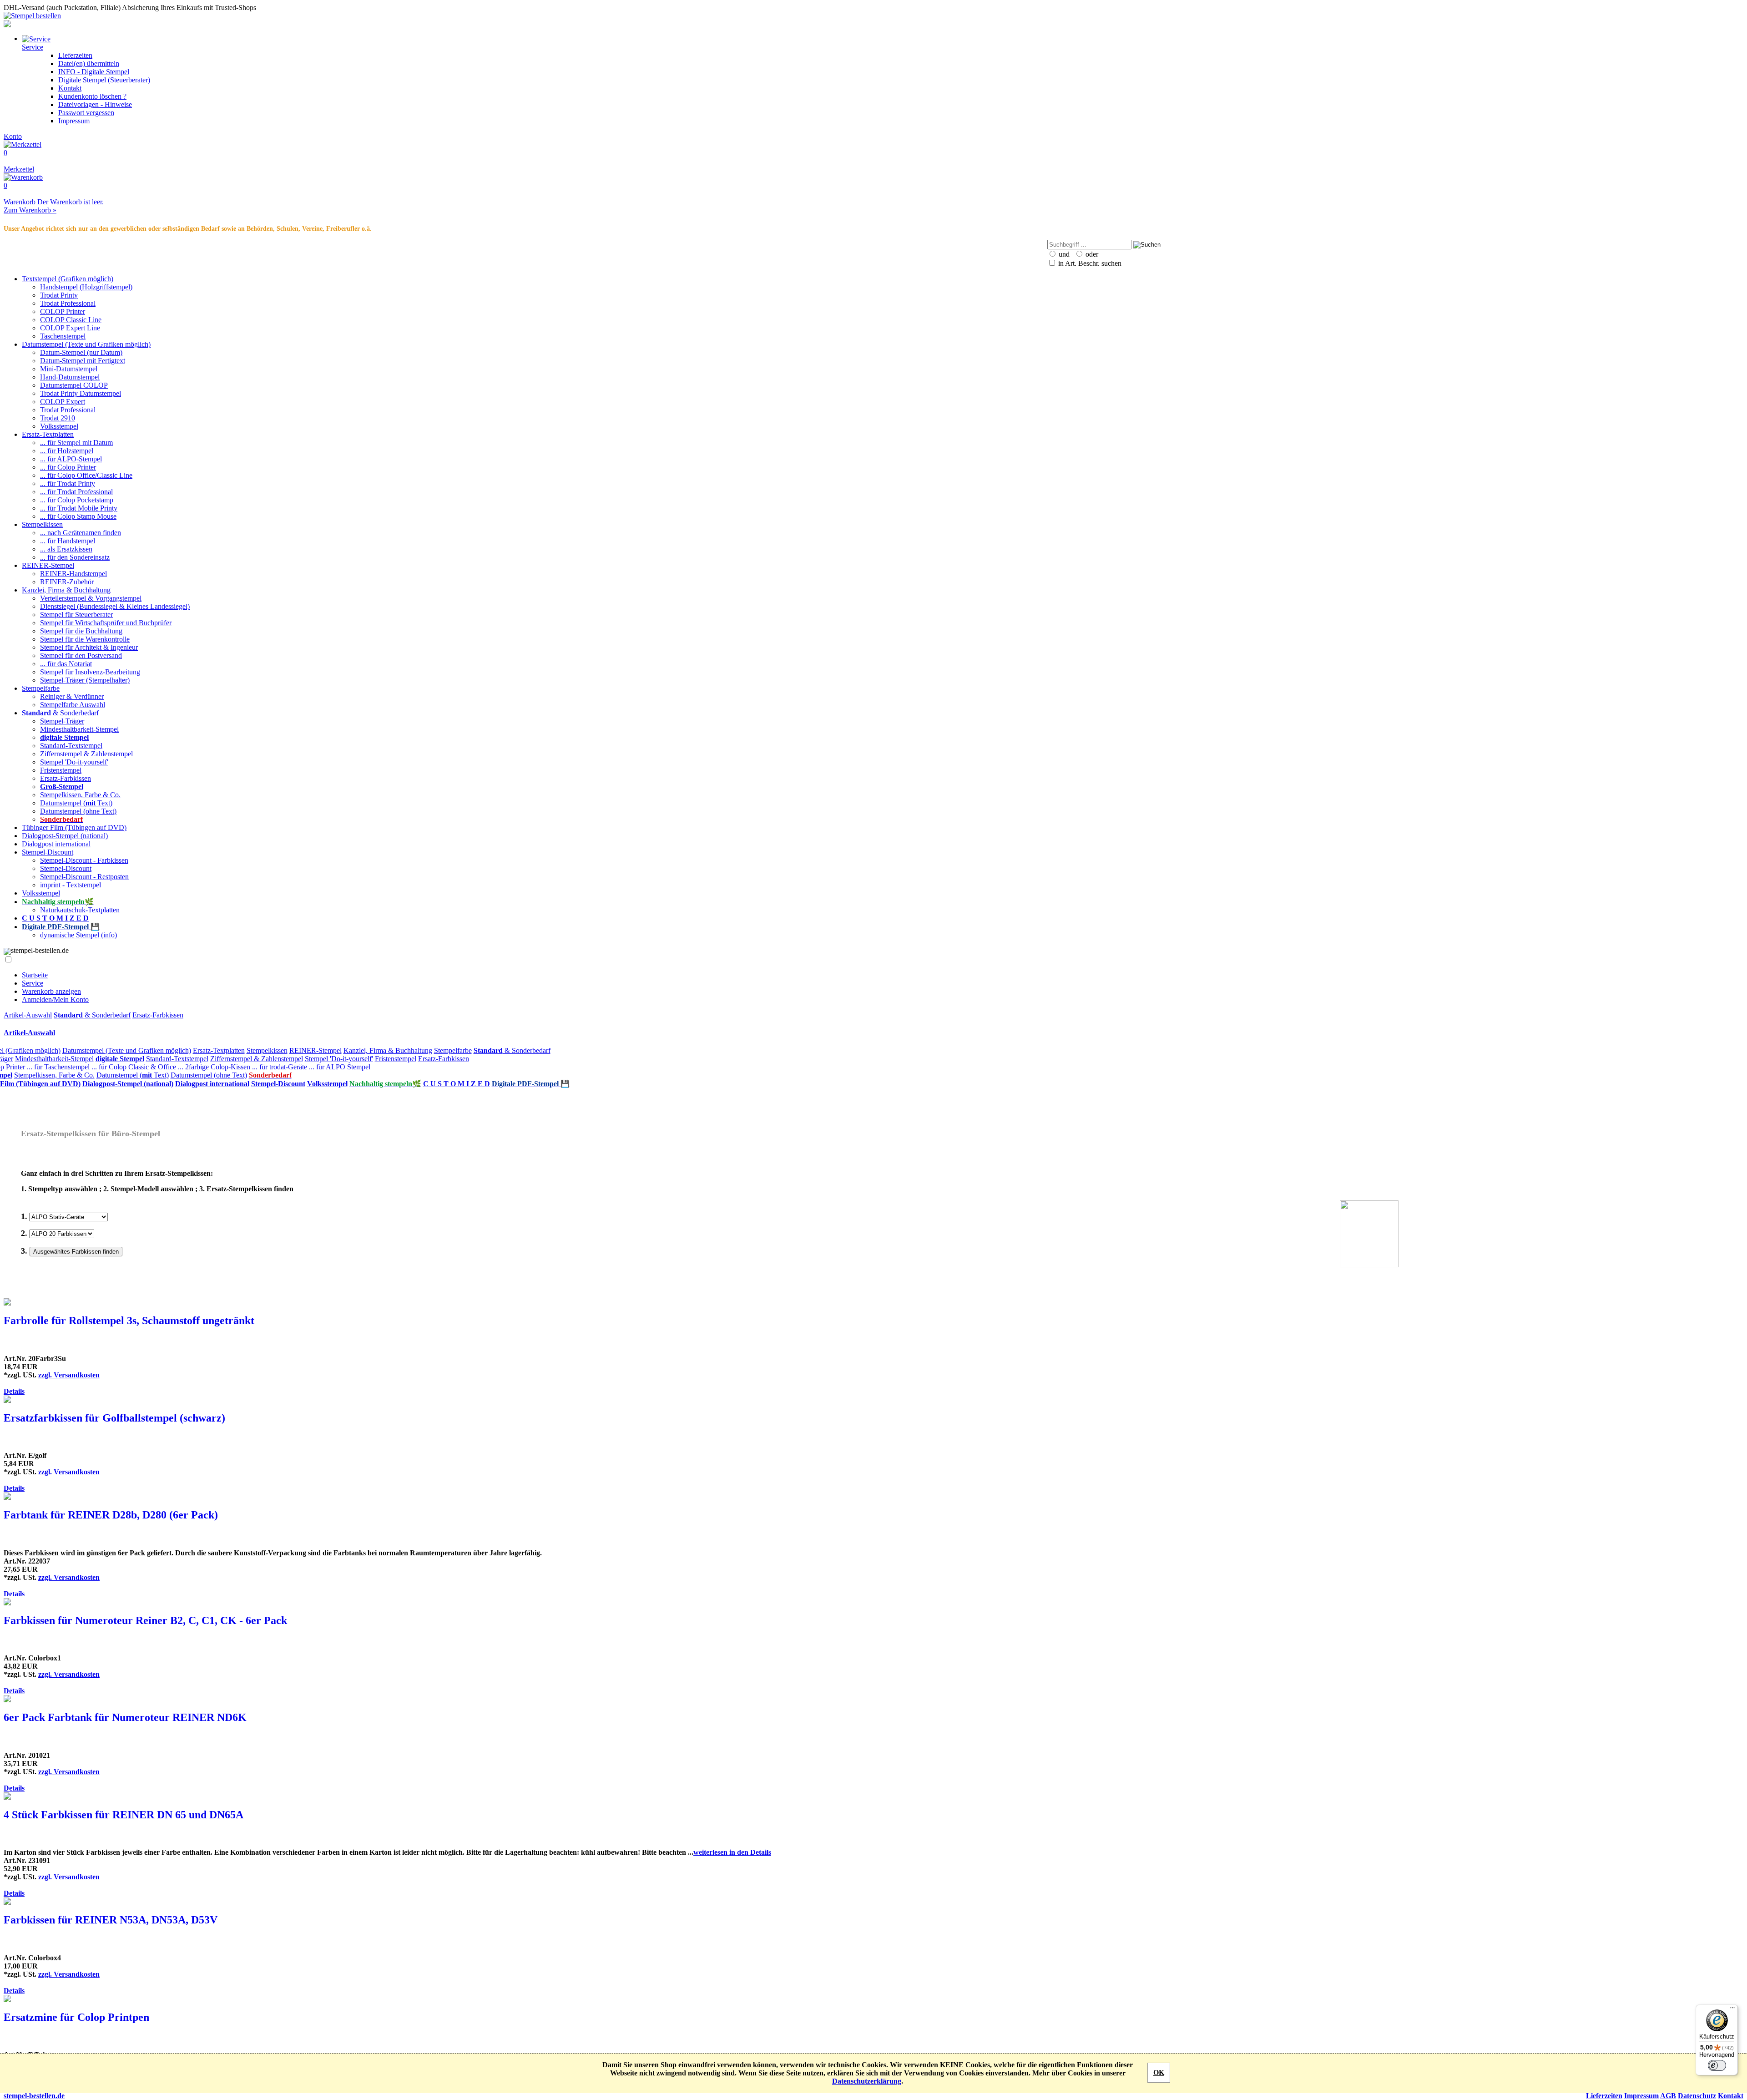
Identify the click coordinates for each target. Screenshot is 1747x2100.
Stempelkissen (42, 524)
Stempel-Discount (48, 852)
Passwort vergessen (86, 113)
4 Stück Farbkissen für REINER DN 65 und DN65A (124, 1815)
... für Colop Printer (68, 467)
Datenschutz (1697, 2096)
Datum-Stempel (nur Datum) (81, 352)
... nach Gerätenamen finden (81, 533)
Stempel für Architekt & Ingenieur (89, 647)
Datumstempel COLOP (74, 385)
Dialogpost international (56, 844)
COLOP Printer (63, 311)
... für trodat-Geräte (280, 1067)
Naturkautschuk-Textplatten (80, 910)
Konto (13, 136)
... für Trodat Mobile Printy (79, 508)
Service (33, 983)
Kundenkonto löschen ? (92, 96)
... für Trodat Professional (76, 492)
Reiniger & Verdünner (72, 696)
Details (14, 1391)
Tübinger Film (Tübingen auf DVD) (74, 827)
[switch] (1717, 2065)
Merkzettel (19, 161)
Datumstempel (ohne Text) (78, 811)
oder (1091, 254)
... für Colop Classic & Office (134, 1067)
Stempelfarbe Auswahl (73, 705)
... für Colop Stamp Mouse (78, 516)
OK (1159, 2072)
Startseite (35, 975)
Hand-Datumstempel (70, 377)
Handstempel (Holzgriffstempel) (86, 287)
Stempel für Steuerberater (76, 615)
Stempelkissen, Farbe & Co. (80, 795)
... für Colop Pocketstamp (77, 500)
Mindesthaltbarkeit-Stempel (79, 729)
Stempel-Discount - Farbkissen (84, 860)
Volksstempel (59, 426)
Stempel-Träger (62, 721)
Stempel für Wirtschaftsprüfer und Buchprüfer (106, 623)
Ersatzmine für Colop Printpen (76, 2017)
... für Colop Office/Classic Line (86, 475)
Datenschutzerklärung (867, 2081)
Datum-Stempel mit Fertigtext (83, 361)
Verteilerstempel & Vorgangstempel (91, 598)
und (1063, 254)
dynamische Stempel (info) (78, 935)
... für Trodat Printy (68, 483)
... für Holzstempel (67, 451)
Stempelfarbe (41, 688)
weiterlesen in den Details (732, 1852)
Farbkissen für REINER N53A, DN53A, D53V (111, 1920)
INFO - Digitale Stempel (94, 72)
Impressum (74, 121)
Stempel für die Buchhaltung (81, 631)
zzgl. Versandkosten (69, 1375)
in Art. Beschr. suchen (1089, 263)
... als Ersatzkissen (66, 549)
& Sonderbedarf (60, 713)
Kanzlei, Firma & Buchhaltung (66, 590)
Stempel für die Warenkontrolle (85, 639)
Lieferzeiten (75, 55)
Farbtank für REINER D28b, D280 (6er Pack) (111, 1515)
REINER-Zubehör (67, 582)
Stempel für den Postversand (81, 655)
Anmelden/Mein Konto (55, 999)
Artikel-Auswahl (28, 1015)
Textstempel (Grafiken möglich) (68, 279)
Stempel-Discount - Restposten (84, 877)
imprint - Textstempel (71, 885)
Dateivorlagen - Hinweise (95, 104)
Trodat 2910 (58, 418)
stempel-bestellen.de (34, 2096)
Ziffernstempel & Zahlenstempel (86, 754)
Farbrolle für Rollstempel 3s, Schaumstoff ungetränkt (129, 1321)
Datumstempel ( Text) (76, 803)
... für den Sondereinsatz (75, 557)
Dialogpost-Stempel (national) (65, 836)
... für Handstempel (68, 541)
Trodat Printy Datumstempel (81, 393)
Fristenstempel (61, 770)
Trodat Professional (68, 303)
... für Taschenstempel (58, 1067)
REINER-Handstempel (73, 574)
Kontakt (70, 88)
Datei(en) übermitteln (89, 63)
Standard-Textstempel (71, 746)
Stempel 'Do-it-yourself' (74, 762)
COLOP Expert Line (70, 328)
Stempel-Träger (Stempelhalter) (85, 680)
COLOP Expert (63, 402)
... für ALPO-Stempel (71, 459)
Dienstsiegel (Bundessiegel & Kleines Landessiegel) (115, 606)
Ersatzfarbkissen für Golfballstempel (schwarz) (114, 1418)
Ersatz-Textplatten (48, 434)
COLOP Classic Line (71, 320)
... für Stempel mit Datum (76, 443)
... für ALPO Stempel (340, 1067)
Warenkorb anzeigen (51, 991)
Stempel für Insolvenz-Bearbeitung (90, 672)
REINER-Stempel (48, 565)
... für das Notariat (66, 664)
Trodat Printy (59, 295)
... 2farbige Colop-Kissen (214, 1067)
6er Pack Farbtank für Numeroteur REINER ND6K (125, 1717)
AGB (1668, 2096)
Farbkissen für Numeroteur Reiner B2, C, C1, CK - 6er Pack (145, 1620)
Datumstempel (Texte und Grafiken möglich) (86, 344)
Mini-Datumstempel (69, 369)
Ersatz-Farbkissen (66, 778)
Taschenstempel (63, 336)
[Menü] (1732, 2010)
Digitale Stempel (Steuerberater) (104, 80)
